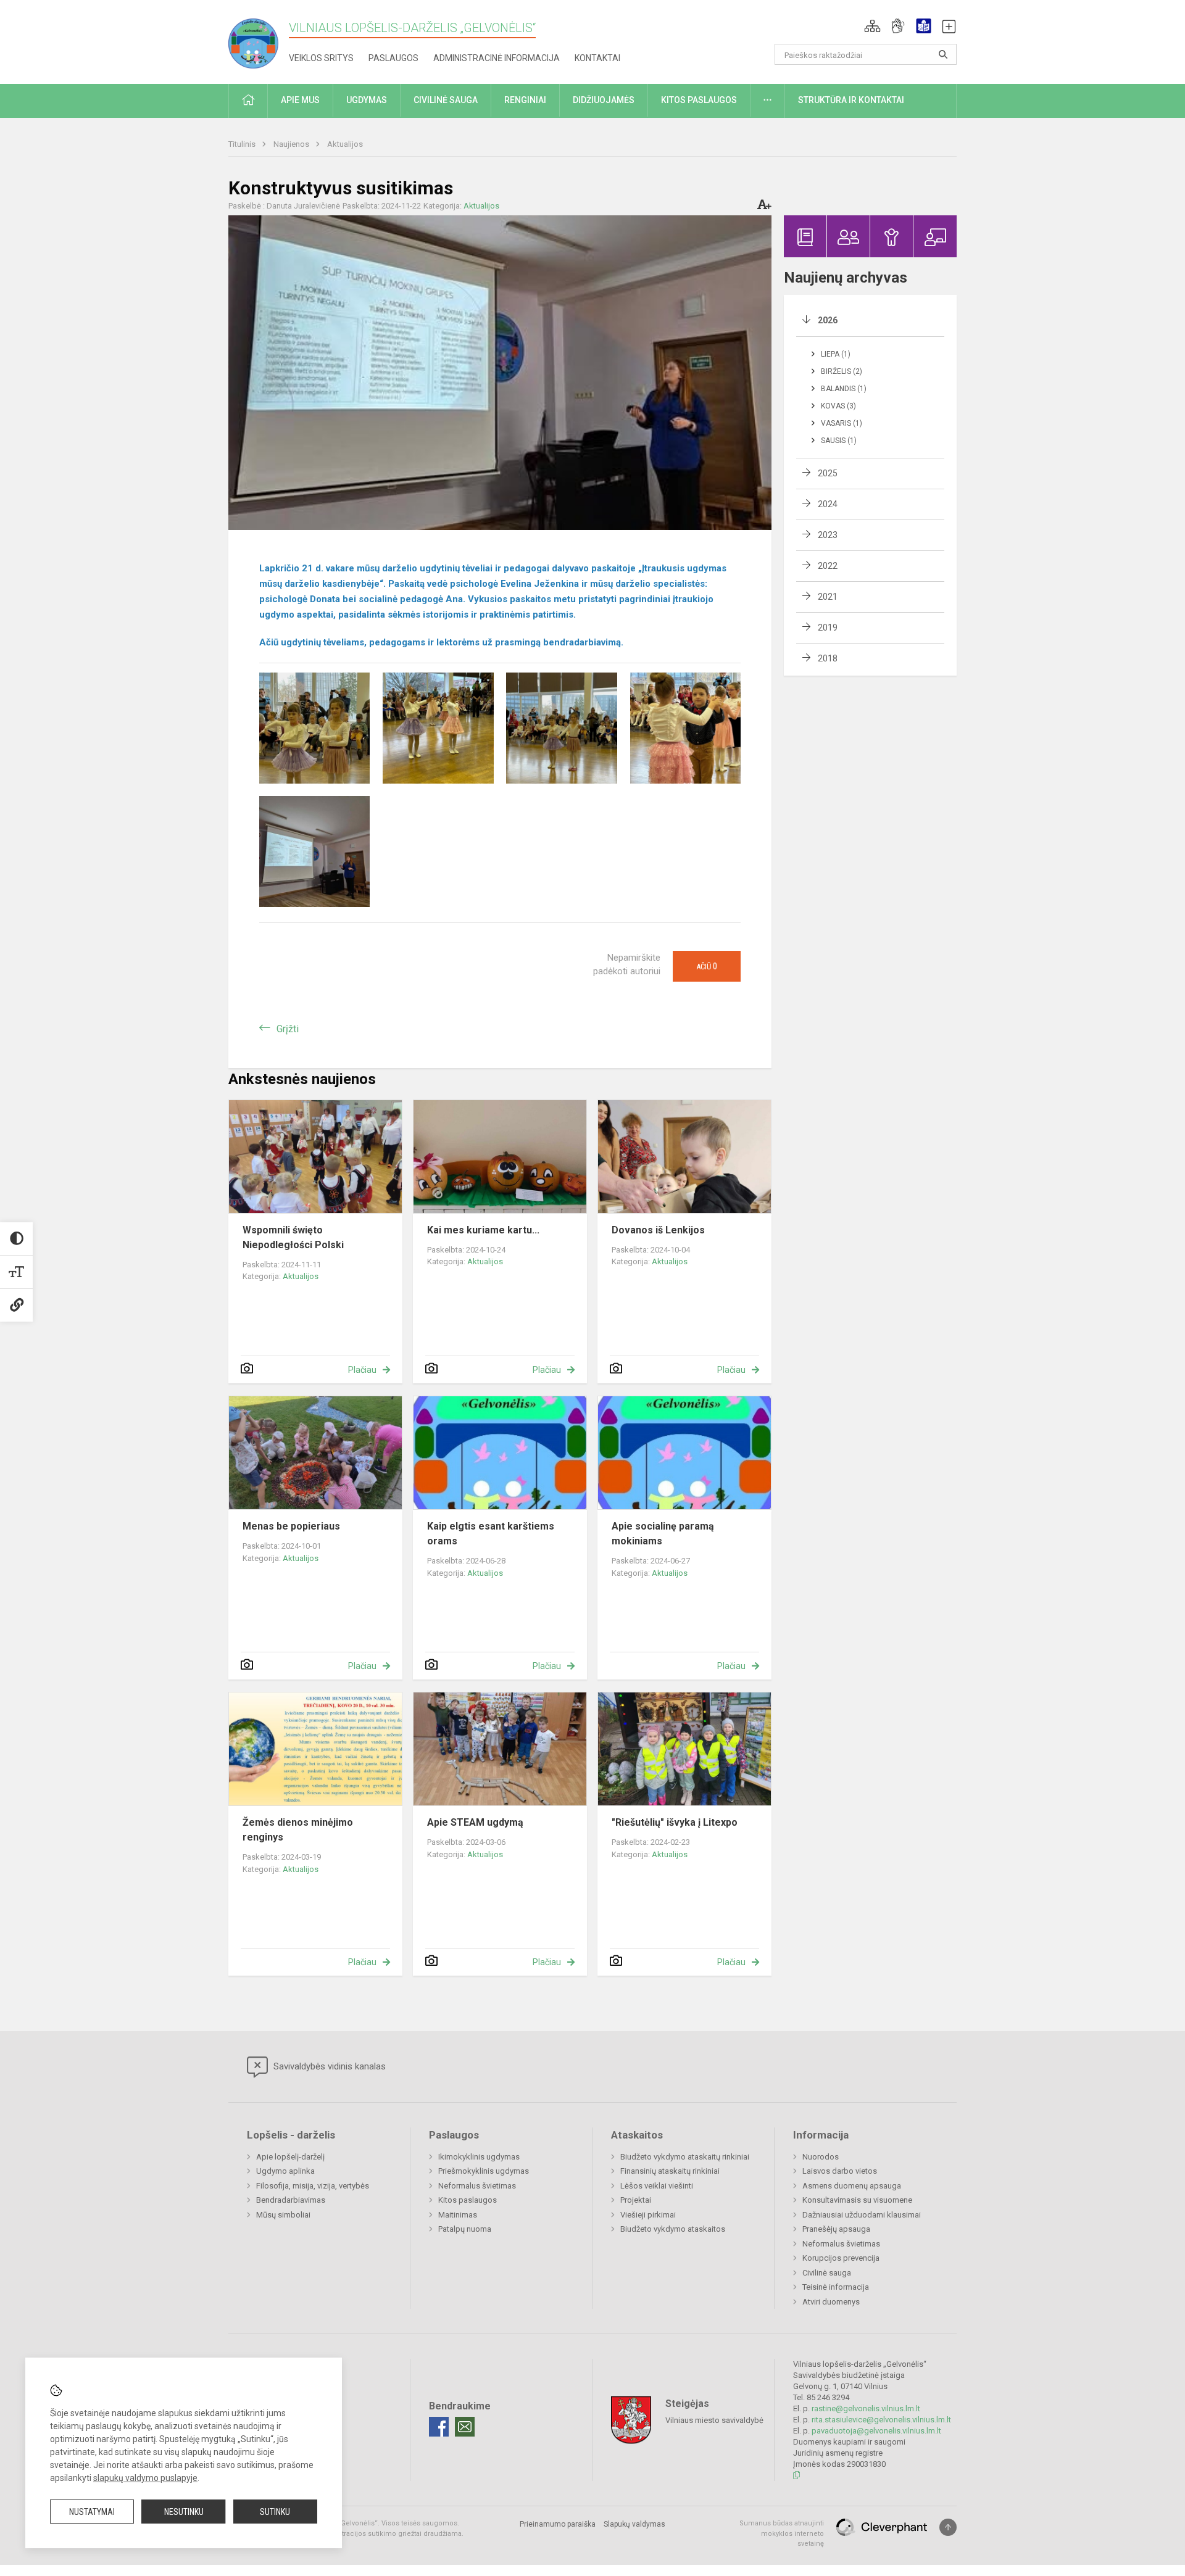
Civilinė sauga (827, 2273)
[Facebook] (439, 2427)
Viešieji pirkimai (648, 2215)
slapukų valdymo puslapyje (145, 2478)
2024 (828, 504)
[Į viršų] (948, 2527)
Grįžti (288, 1029)
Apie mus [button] (300, 100)
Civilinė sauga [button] (446, 100)
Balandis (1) (844, 389)
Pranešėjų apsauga (836, 2229)
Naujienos (292, 144)
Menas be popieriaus (291, 1526)
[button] (872, 26)
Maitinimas (458, 2215)
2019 (828, 627)
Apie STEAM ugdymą (475, 1822)
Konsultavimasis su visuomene (857, 2200)
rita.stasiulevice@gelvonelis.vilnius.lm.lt (881, 2420)
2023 (828, 535)
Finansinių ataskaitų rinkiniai (670, 2171)
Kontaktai (597, 58)
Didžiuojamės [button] (604, 100)
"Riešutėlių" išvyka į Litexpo (675, 1822)
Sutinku (275, 2512)
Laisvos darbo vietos (840, 2171)
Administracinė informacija (497, 58)
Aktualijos (345, 144)
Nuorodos (821, 2157)
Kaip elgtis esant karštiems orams (491, 1534)
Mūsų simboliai (283, 2215)
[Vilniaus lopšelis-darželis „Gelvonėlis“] (259, 40)
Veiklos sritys (321, 58)
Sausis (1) (839, 441)
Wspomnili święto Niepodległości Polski (293, 1237)
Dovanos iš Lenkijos (658, 1230)
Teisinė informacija (836, 2287)
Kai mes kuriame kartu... (483, 1230)
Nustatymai (92, 2512)
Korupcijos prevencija (841, 2258)
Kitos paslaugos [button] (699, 100)
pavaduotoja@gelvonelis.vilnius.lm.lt (876, 2431)
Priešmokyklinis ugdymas (484, 2171)
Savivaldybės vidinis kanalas (328, 2066)
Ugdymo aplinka (285, 2171)
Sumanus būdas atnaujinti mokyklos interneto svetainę (782, 2533)
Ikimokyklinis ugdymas (479, 2157)
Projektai (636, 2200)
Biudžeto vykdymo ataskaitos (673, 2229)
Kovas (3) (838, 406)
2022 (828, 566)
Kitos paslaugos (468, 2200)
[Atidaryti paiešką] (943, 54)
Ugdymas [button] (367, 100)
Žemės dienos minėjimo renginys (298, 1830)
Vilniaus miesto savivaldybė (714, 2420)
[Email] (465, 2427)
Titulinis (243, 144)
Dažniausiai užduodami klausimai (862, 2215)
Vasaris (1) (842, 423)
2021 (828, 597)
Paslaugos (393, 58)
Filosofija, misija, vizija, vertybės (313, 2186)
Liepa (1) (836, 354)
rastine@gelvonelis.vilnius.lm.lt (866, 2408)
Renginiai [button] (525, 100)
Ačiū (707, 966)
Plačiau (362, 1370)
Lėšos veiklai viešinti (657, 2186)
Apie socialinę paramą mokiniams (663, 1534)
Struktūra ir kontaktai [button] (851, 100)
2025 (828, 473)
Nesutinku (184, 2512)
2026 (828, 320)
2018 (828, 658)
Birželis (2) (842, 371)
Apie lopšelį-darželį (290, 2157)
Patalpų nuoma (465, 2229)
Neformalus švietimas (477, 2186)
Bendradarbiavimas (291, 2200)
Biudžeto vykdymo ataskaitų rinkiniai (685, 2157)
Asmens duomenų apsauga (852, 2186)
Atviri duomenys (831, 2302)
